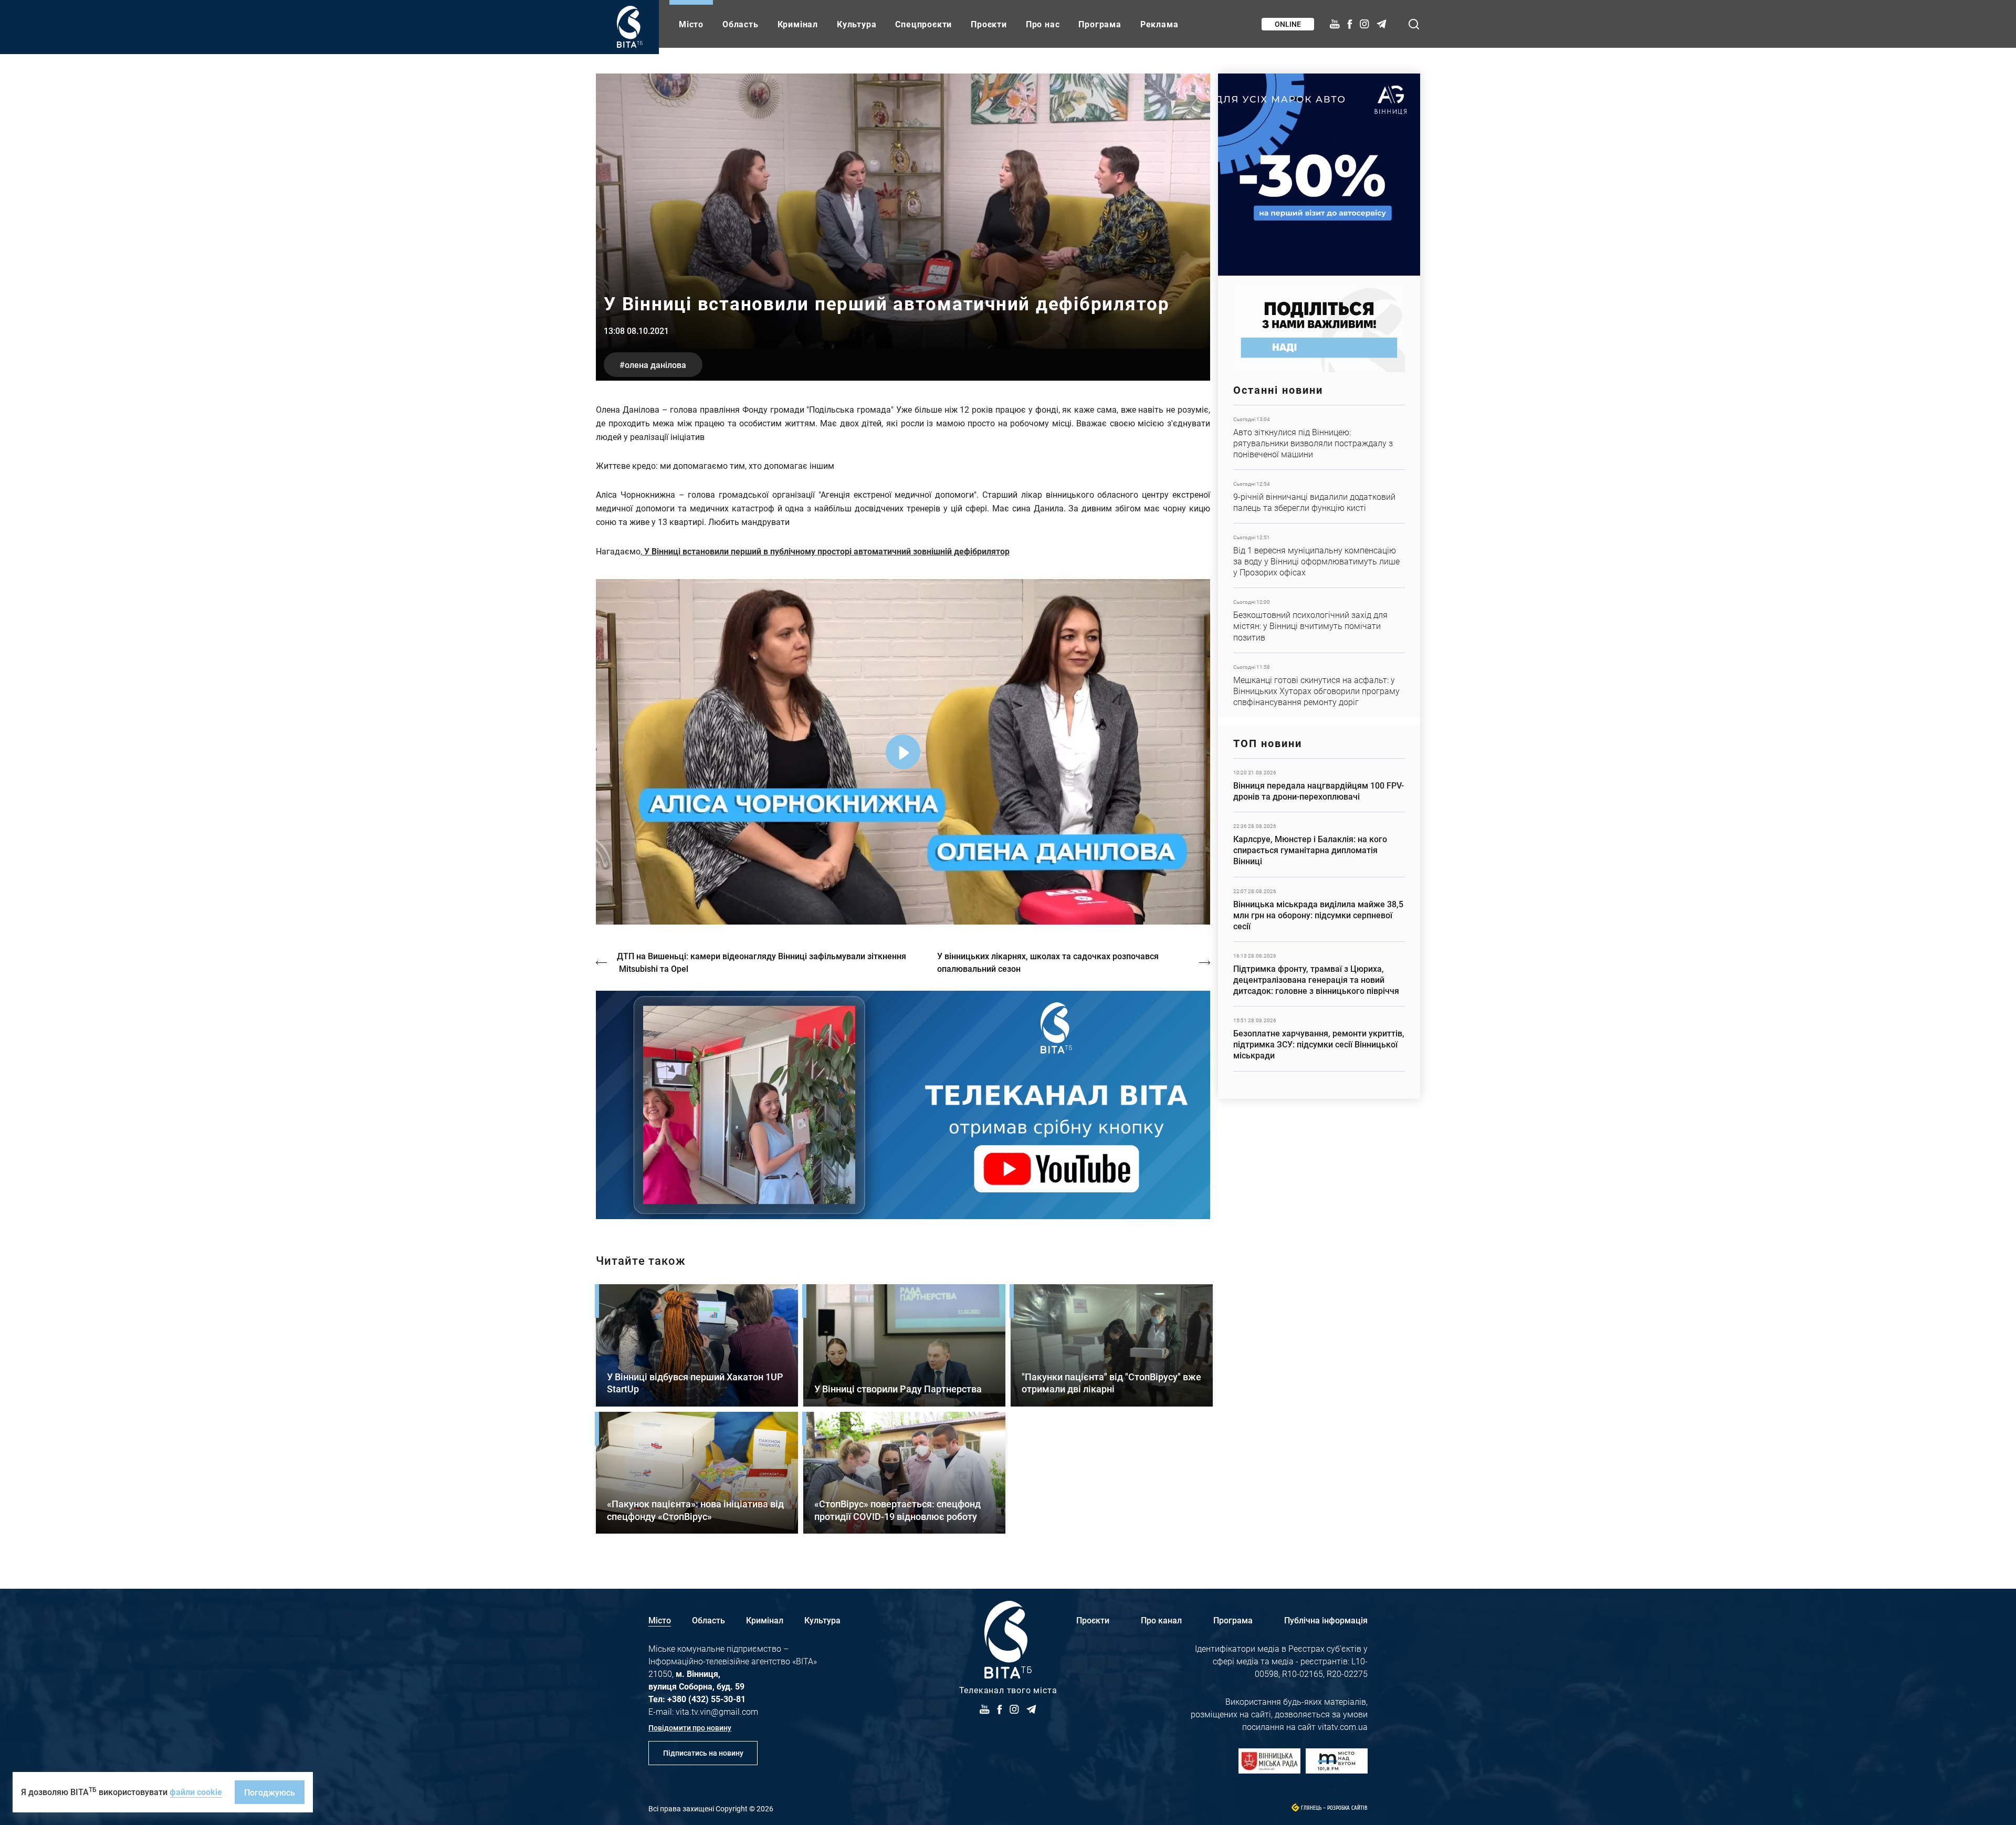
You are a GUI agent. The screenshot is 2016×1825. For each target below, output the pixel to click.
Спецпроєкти (923, 24)
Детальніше (1319, 437)
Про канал (1161, 1620)
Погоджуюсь (270, 1792)
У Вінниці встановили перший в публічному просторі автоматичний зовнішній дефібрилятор (826, 551)
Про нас (1043, 24)
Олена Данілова (655, 365)
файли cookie (196, 1792)
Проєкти (989, 24)
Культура (857, 24)
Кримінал (798, 24)
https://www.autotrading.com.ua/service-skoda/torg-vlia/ (1319, 175)
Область (741, 24)
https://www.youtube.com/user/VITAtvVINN (903, 1105)
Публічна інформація (1326, 1620)
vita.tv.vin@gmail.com (717, 1711)
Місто (691, 24)
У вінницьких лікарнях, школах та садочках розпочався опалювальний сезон (1048, 962)
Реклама (1159, 24)
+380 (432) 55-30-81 (706, 1699)
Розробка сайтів (1347, 1808)
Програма (1100, 24)
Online (1288, 24)
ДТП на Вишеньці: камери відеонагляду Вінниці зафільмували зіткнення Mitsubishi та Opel (762, 962)
